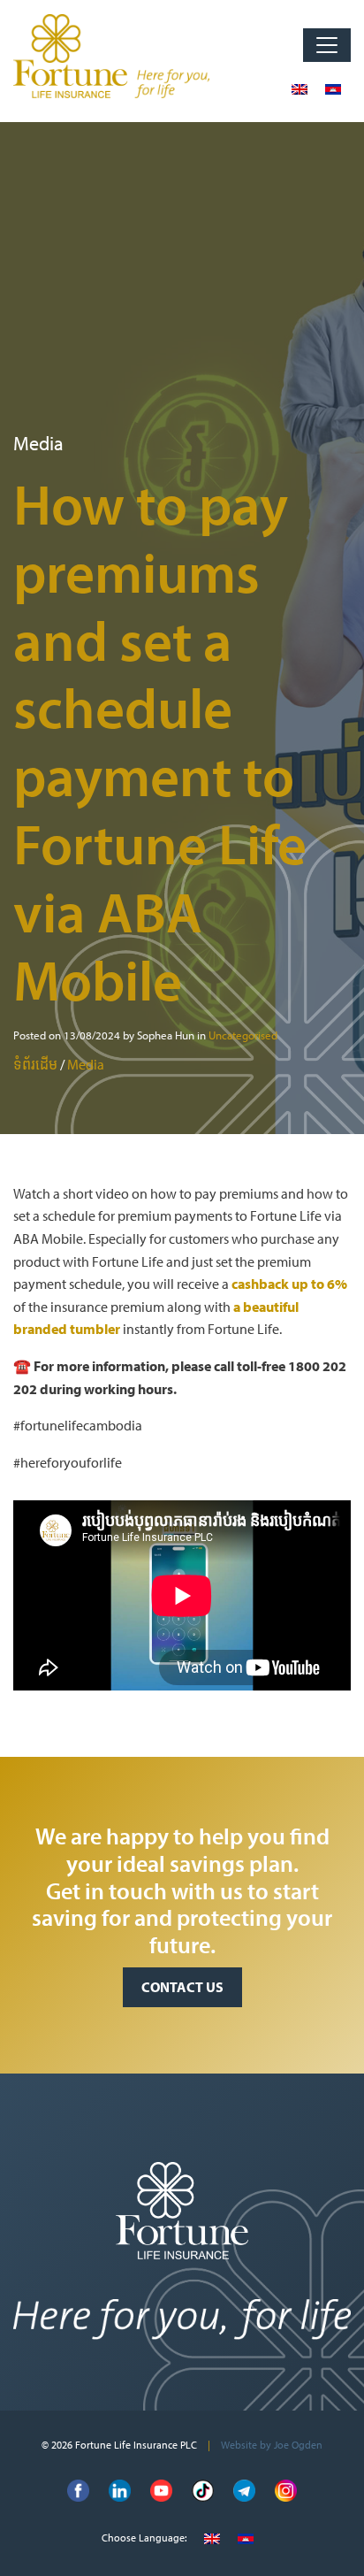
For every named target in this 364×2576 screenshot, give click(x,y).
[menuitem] (300, 88)
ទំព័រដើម (35, 1064)
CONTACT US (182, 1987)
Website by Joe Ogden (272, 2445)
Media (86, 1064)
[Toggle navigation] (327, 45)
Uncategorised (243, 1035)
